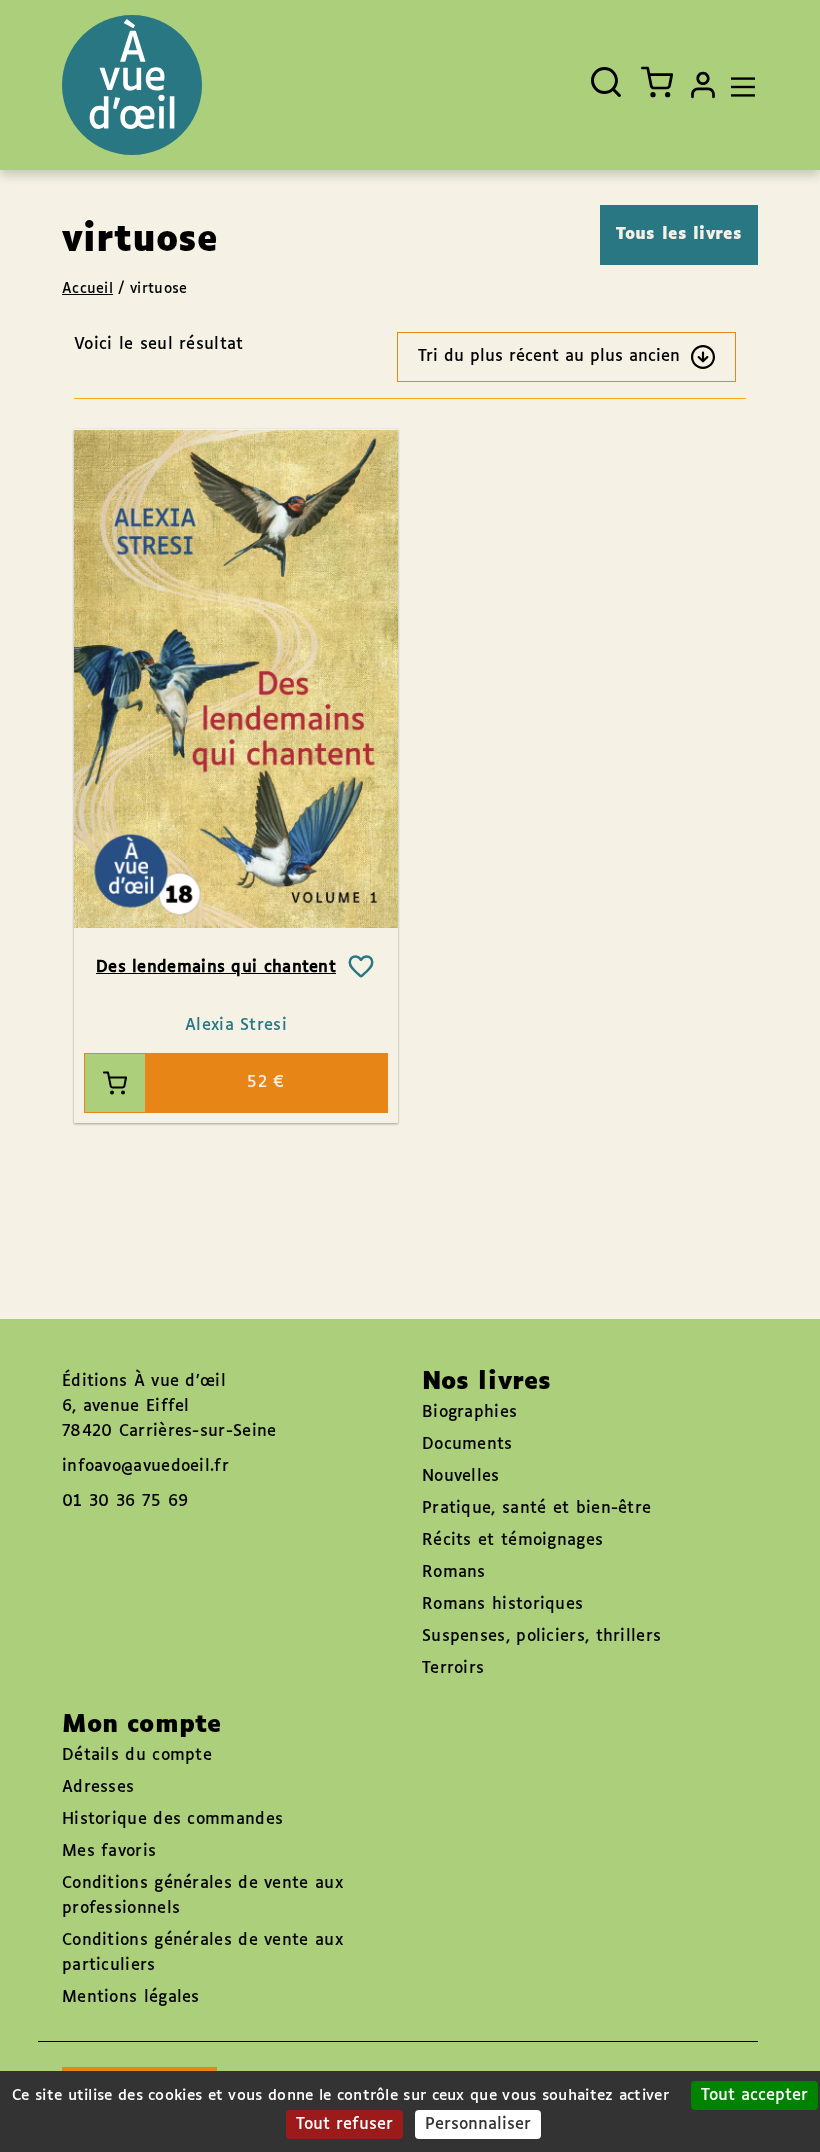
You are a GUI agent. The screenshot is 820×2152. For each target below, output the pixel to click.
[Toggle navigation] (738, 85)
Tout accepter (754, 2095)
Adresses (98, 1787)
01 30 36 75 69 (125, 1501)
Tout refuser (344, 2124)
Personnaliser (478, 2124)
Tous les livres (679, 234)
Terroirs (453, 1668)
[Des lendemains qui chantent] (236, 678)
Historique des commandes (172, 1819)
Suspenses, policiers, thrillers (541, 1636)
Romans (454, 1572)
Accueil (87, 289)
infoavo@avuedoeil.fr (145, 1466)
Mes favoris (109, 1851)
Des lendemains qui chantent (216, 967)
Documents (467, 1444)
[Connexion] (703, 85)
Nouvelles (461, 1476)
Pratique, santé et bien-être (536, 1508)
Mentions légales (131, 1997)
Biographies (469, 1412)
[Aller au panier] (657, 82)
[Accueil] (132, 85)
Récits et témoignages (512, 1540)
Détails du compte (137, 1755)
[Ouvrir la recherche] (606, 82)
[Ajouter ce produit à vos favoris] (361, 967)
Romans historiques (502, 1604)
